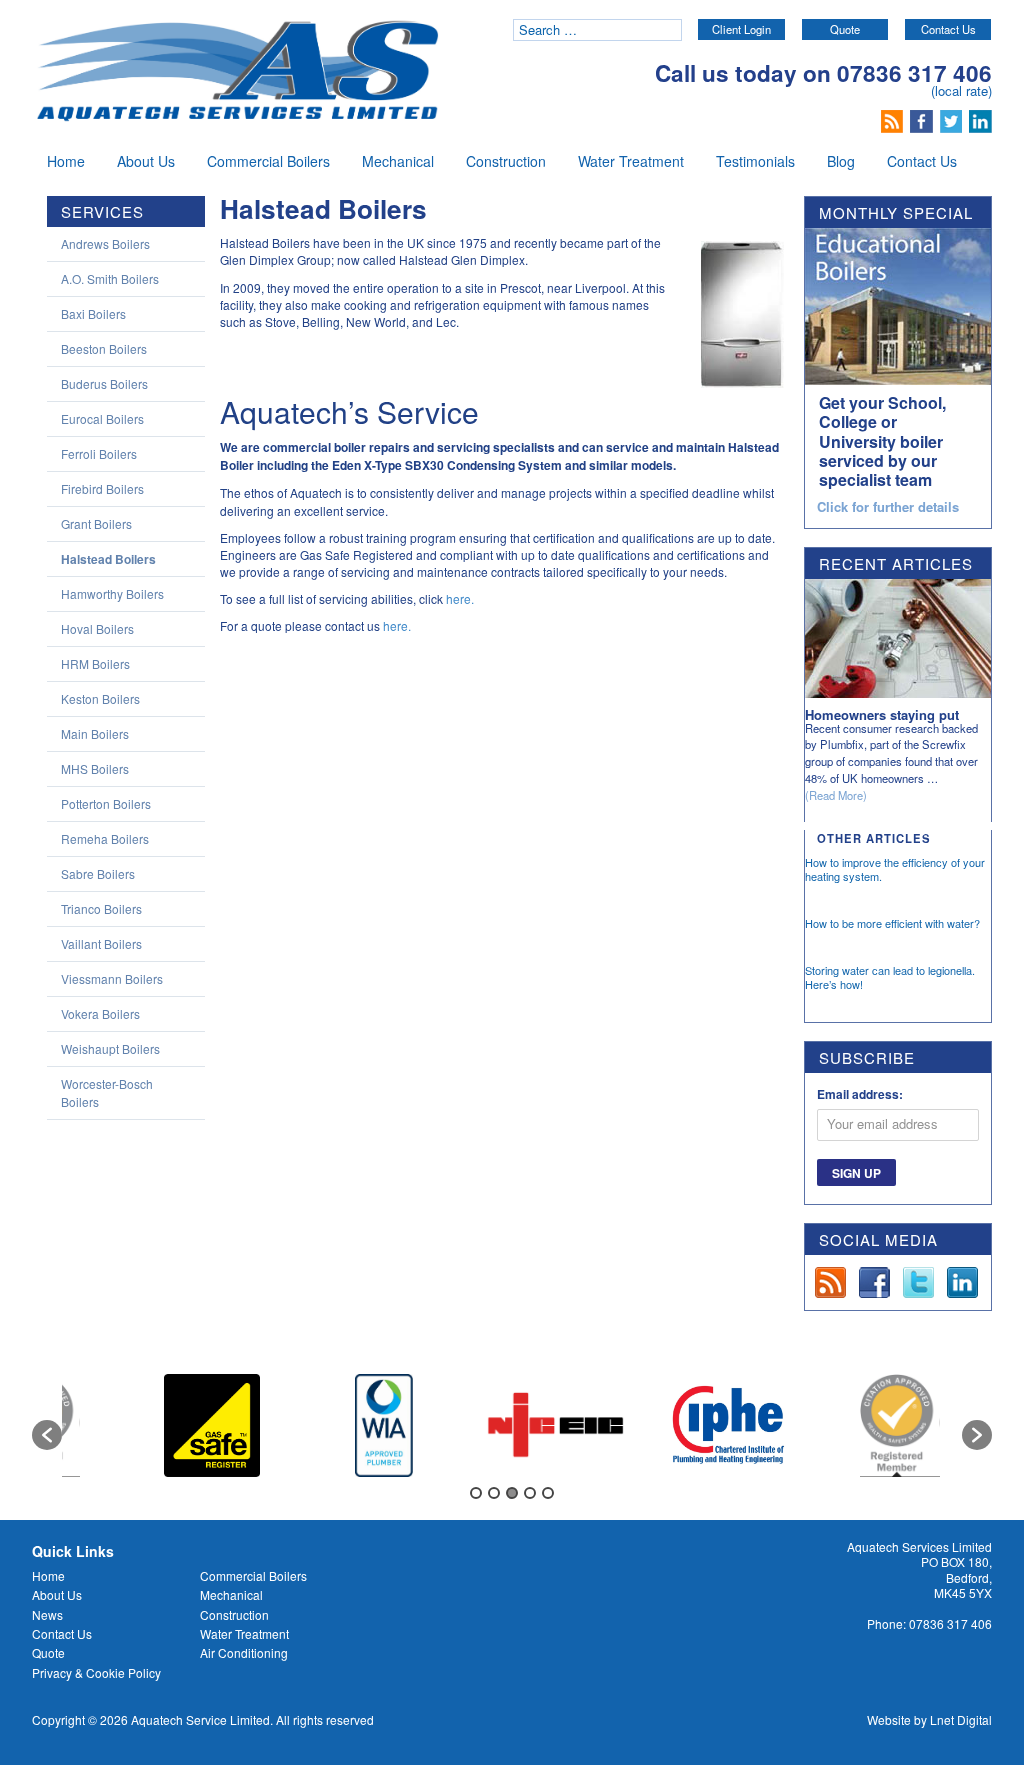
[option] (212, 1425)
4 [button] (530, 1493)
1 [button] (476, 1493)
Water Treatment (631, 161)
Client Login (741, 29)
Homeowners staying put (882, 714)
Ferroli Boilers (99, 453)
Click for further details (888, 507)
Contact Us (948, 29)
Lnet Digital (961, 1719)
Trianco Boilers (101, 908)
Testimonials (755, 161)
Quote (845, 29)
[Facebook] (923, 119)
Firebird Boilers (102, 488)
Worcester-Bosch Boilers (107, 1092)
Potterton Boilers (106, 803)
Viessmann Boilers (112, 978)
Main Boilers (95, 733)
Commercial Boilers (268, 161)
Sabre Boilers (98, 873)
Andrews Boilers (105, 243)
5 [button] (548, 1493)
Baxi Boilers (93, 313)
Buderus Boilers (104, 383)
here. (460, 598)
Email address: (860, 1094)
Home (66, 161)
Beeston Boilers (104, 348)
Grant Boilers (96, 523)
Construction (506, 161)
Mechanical (398, 161)
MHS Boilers (95, 768)
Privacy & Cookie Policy (96, 1672)
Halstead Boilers (108, 559)
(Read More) (836, 795)
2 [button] (494, 1493)
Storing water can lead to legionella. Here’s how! (890, 977)
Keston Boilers (100, 698)
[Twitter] (953, 119)
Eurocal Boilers (102, 418)
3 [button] (512, 1493)
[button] (47, 1435)
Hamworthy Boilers (112, 593)
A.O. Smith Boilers (110, 278)
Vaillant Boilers (101, 943)
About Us (146, 161)
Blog (841, 161)
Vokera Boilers (100, 1013)
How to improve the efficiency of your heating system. (895, 869)
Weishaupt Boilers (110, 1048)
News (47, 1614)
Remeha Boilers (105, 838)
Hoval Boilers (97, 628)
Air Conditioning (244, 1652)
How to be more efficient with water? (892, 923)
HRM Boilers (95, 663)
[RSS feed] (894, 119)
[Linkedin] (980, 119)
